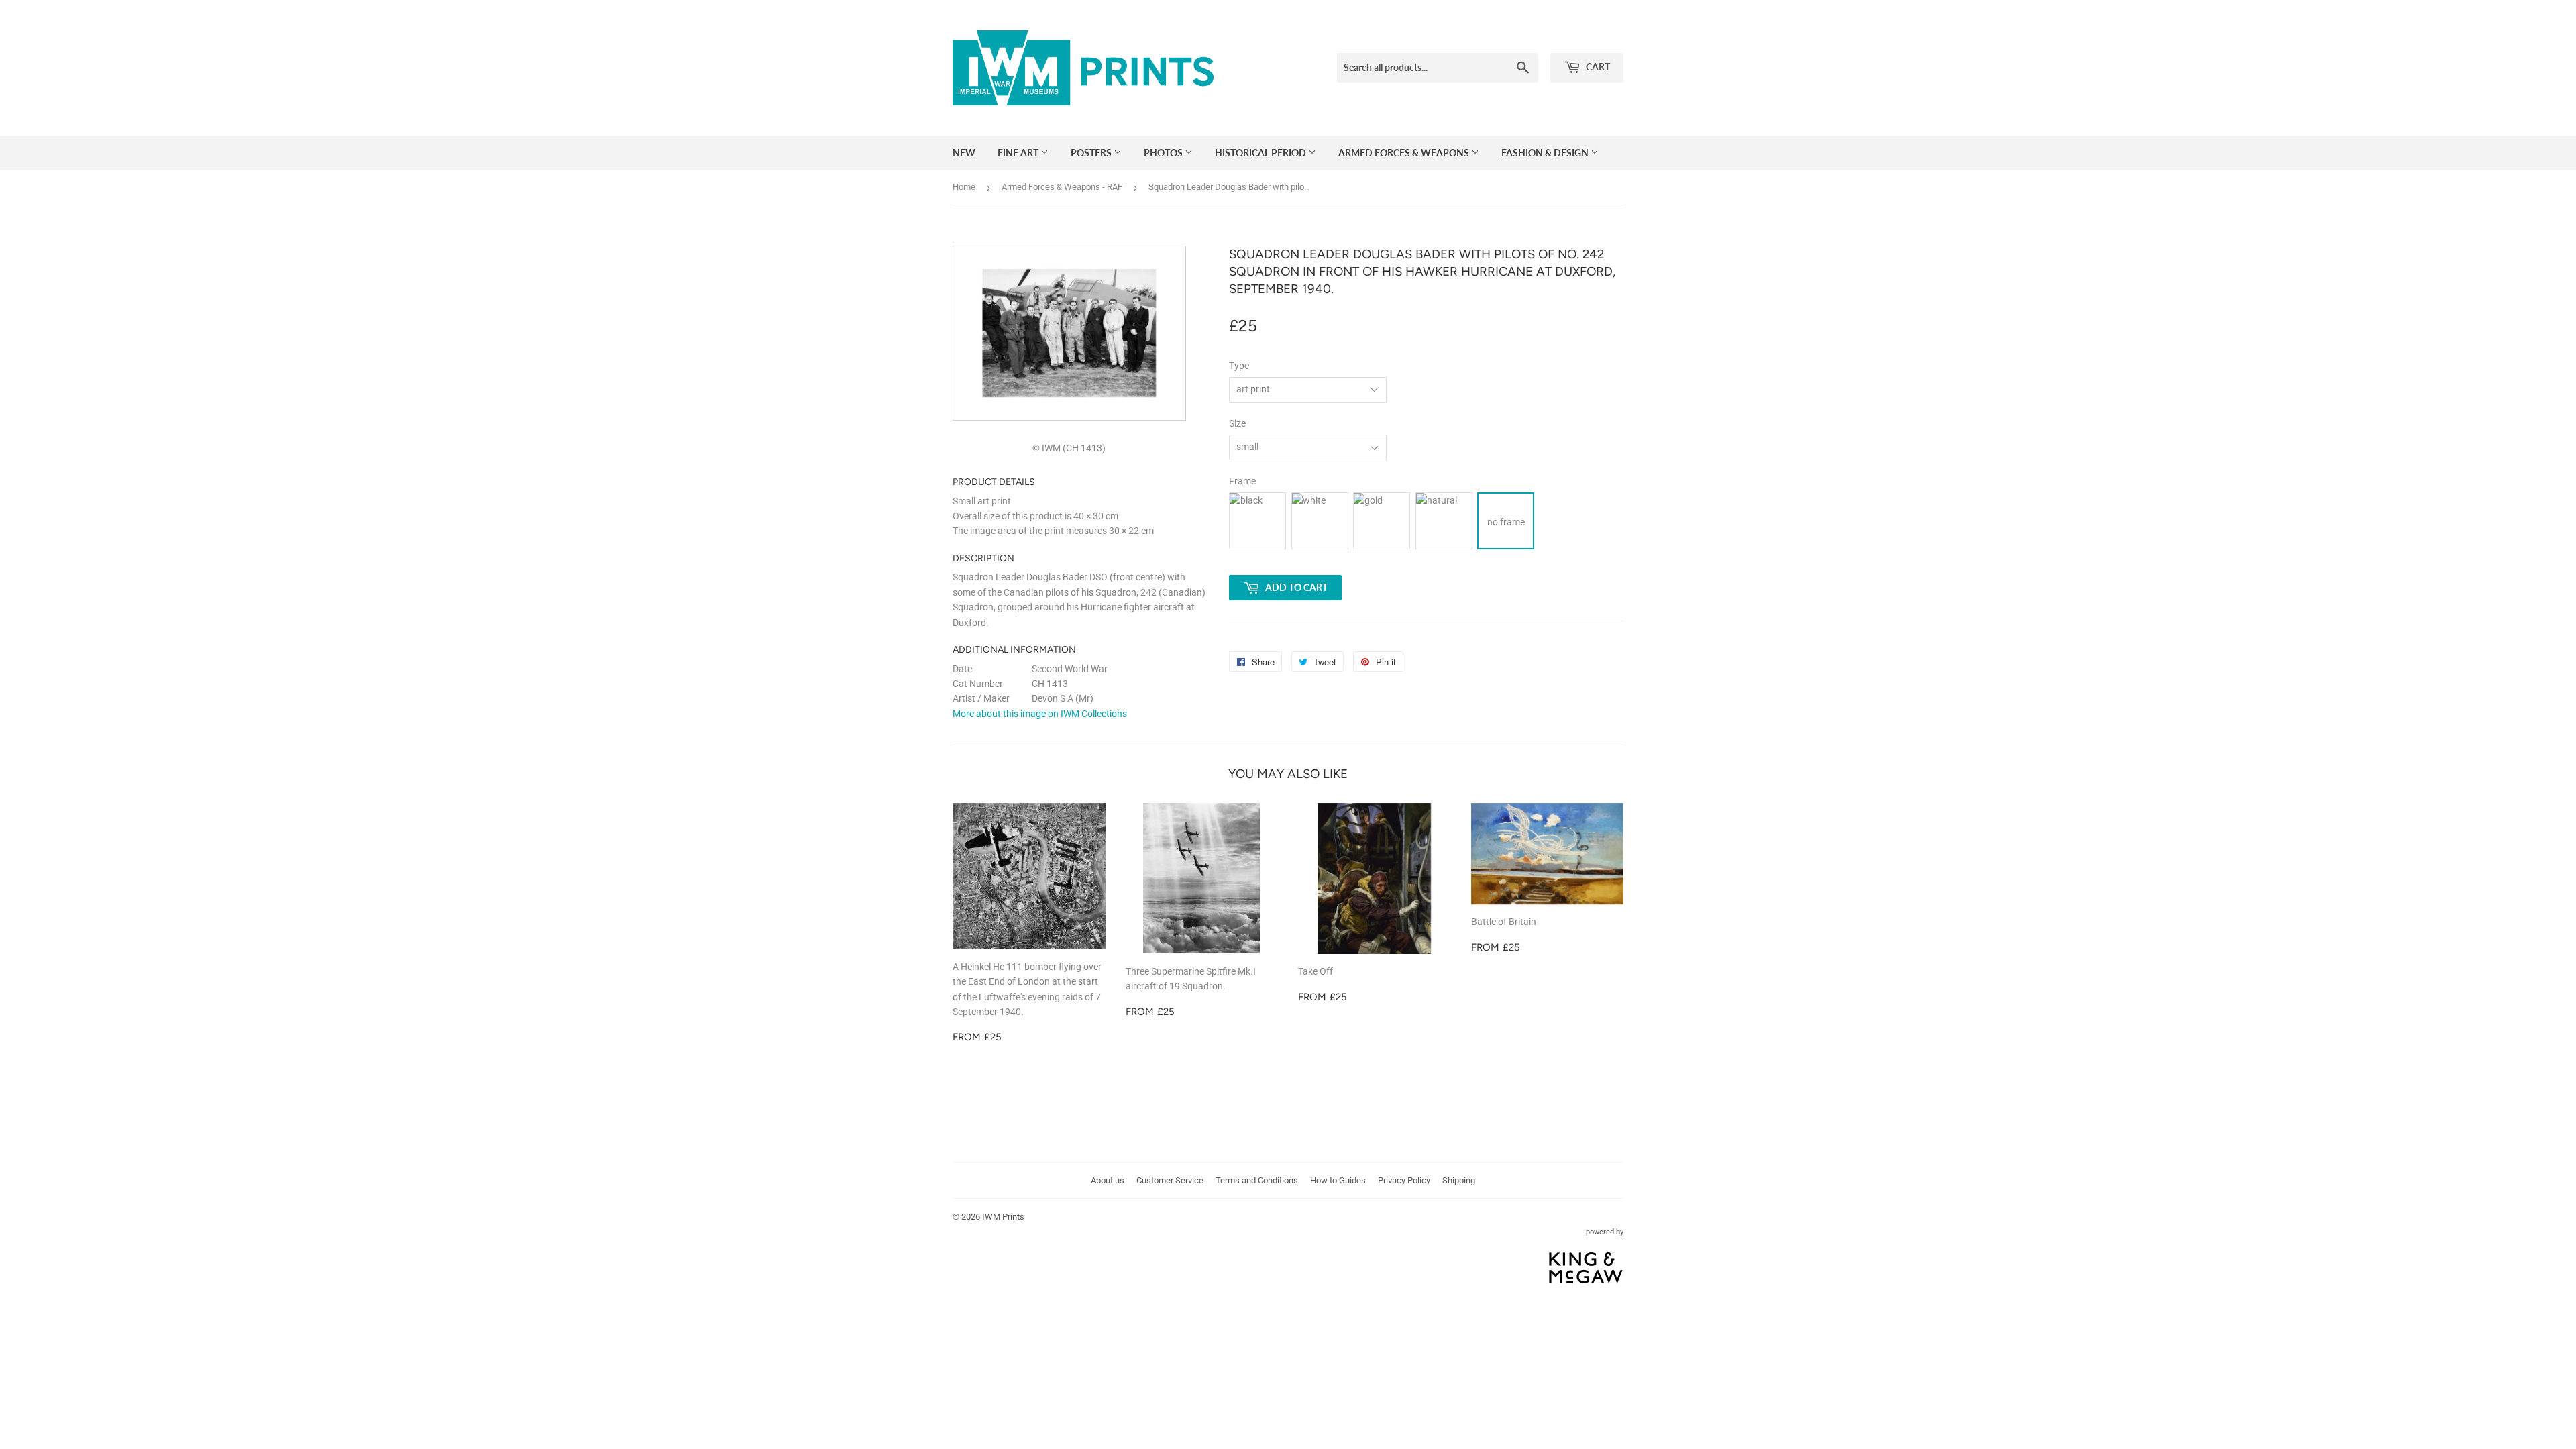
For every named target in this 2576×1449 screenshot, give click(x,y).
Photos (1164, 153)
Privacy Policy (1404, 1180)
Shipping (1459, 1180)
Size (1237, 423)
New (964, 153)
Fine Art (1019, 153)
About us (1108, 1180)
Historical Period (1262, 153)
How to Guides (1338, 1180)
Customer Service (1170, 1180)
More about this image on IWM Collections (1040, 714)
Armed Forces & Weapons (1405, 153)
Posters (1092, 153)
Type (1239, 366)
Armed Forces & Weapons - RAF (1062, 187)
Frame (1242, 481)
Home (964, 187)
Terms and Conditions (1257, 1180)
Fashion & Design (1546, 153)
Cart (1597, 67)
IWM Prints (1003, 1217)
